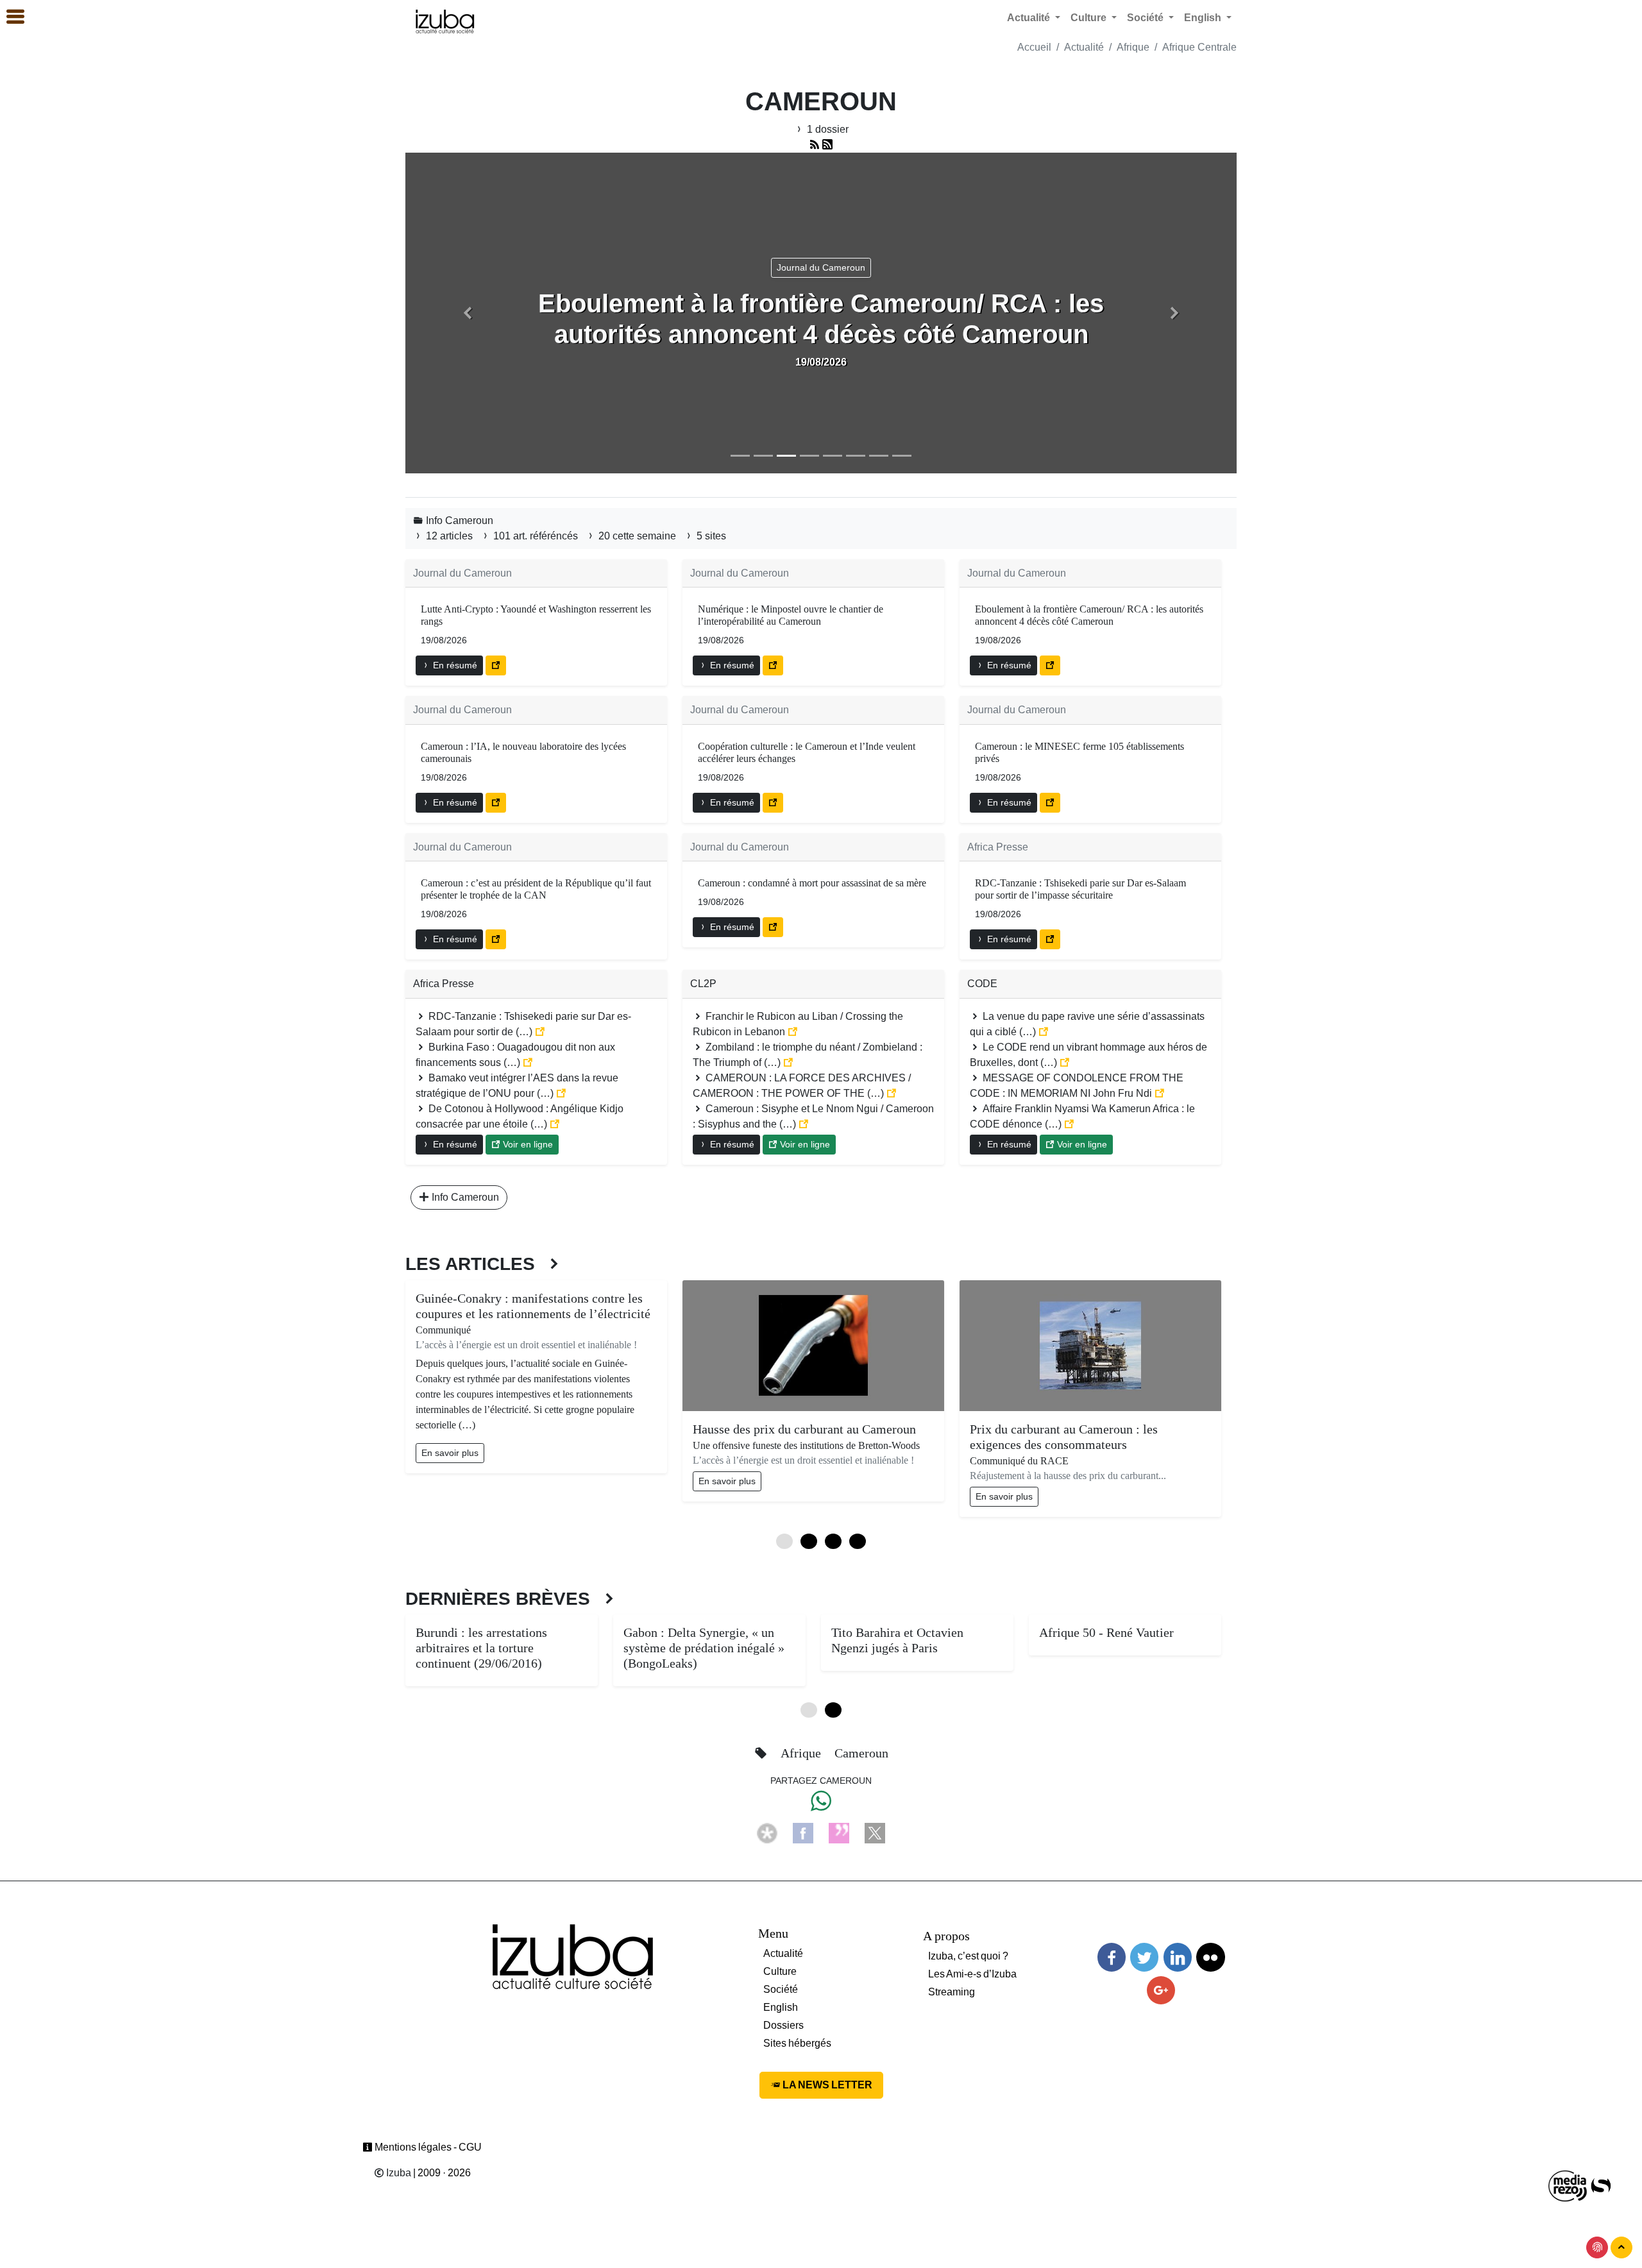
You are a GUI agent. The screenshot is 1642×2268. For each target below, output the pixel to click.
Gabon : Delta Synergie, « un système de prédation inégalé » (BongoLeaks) (704, 1648)
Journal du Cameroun (462, 573)
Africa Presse (998, 847)
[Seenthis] (839, 1833)
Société (781, 1989)
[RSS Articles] (827, 145)
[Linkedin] (1178, 1957)
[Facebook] (803, 1833)
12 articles (449, 536)
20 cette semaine (637, 536)
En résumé (454, 665)
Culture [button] (1090, 18)
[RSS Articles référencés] (815, 145)
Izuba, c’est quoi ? (968, 1956)
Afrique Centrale (1199, 47)
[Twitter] (1144, 1957)
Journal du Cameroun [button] (821, 267)
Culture (780, 1971)
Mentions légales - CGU (427, 2147)
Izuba (398, 2173)
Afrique (1133, 47)
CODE (982, 984)
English (781, 2007)
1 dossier (826, 129)
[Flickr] (1210, 1957)
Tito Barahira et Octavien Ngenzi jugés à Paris (897, 1640)
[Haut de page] (1621, 2247)
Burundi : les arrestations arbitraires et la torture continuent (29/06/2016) (481, 1648)
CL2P (703, 984)
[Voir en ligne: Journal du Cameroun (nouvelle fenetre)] (496, 665)
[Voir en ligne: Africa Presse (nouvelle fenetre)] (1050, 939)
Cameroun (861, 1753)
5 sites (710, 536)
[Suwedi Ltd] (1601, 2186)
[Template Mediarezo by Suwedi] (1568, 2186)
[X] (875, 1833)
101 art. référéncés (536, 536)
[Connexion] (1597, 2247)
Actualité (1084, 47)
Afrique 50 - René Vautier (1106, 1632)
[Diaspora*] (767, 1833)
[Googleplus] (1161, 1991)
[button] (468, 313)
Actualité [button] (1030, 18)
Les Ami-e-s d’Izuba (972, 1974)
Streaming (952, 1992)
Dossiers (783, 2025)
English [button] (1204, 18)
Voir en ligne (527, 1144)
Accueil (1034, 47)
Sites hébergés (797, 2043)
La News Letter (826, 2085)
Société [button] (1147, 18)
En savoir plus (450, 1453)
